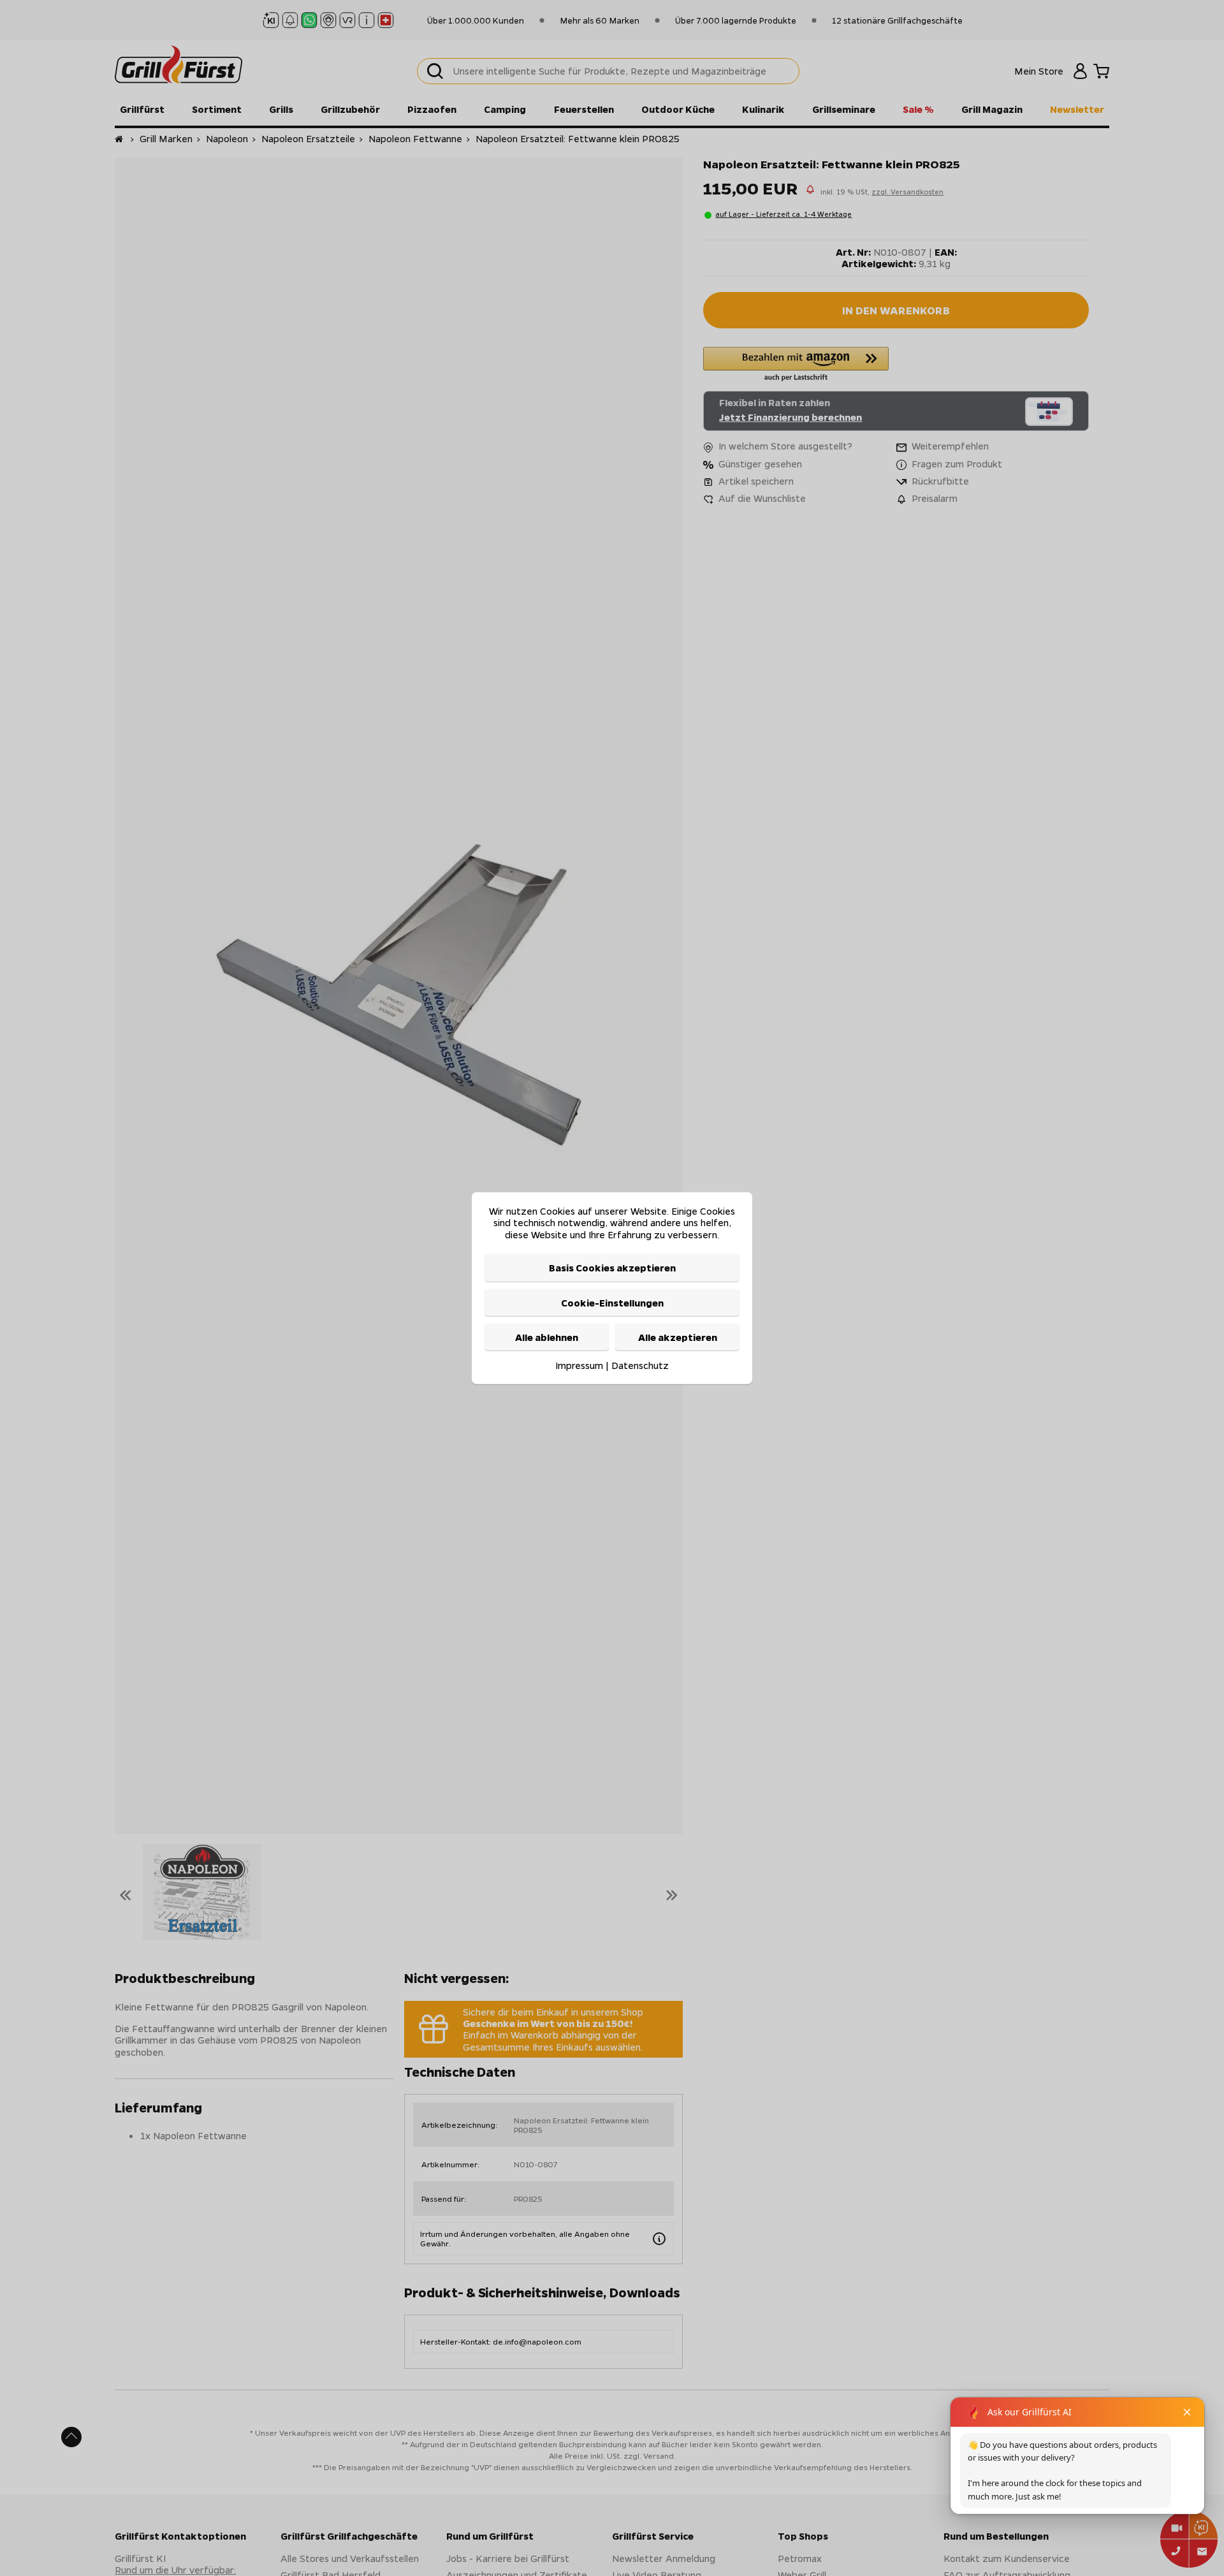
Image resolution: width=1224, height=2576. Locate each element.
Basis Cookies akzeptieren (612, 1268)
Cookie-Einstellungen (612, 1302)
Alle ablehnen (547, 1337)
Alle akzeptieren (678, 1337)
